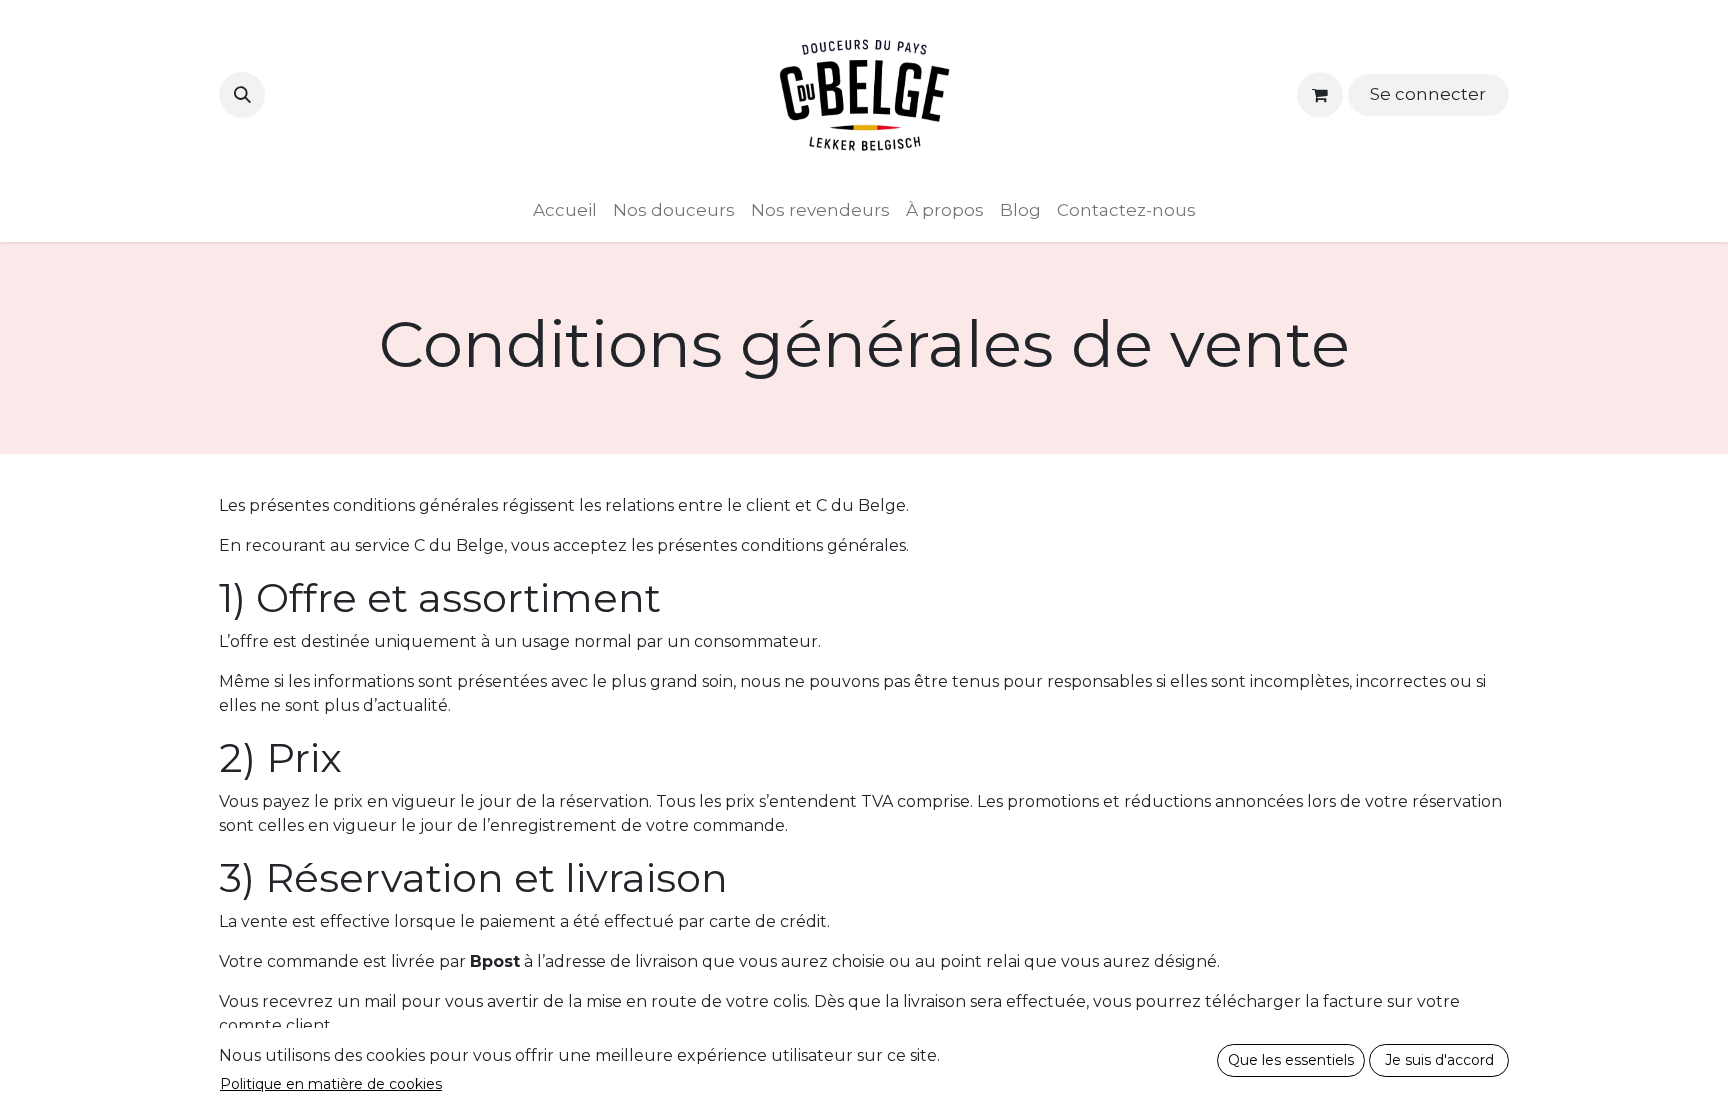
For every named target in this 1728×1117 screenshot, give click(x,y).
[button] (242, 95)
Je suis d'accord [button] (1439, 1060)
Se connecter (1428, 94)
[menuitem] (565, 211)
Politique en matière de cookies (331, 1084)
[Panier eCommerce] (1320, 95)
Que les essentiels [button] (1291, 1060)
